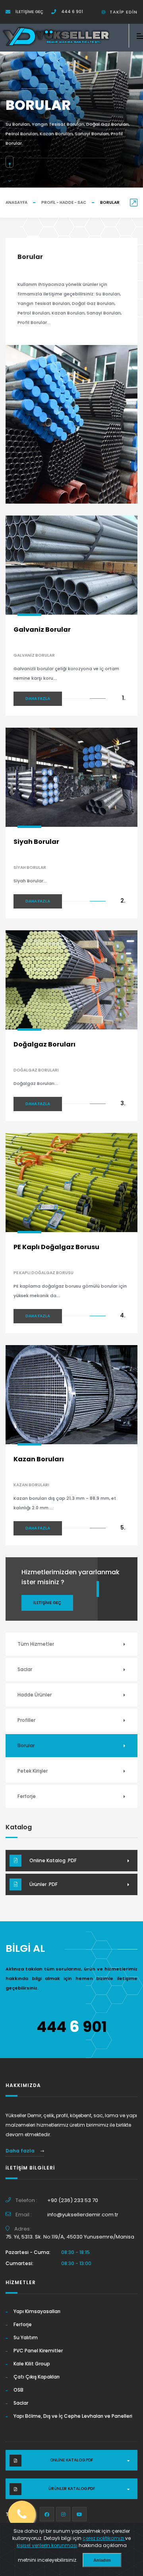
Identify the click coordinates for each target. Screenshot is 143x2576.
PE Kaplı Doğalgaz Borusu (56, 1247)
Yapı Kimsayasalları (37, 2311)
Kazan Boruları (39, 1459)
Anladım (102, 2560)
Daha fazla (38, 699)
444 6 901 (71, 12)
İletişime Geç (29, 12)
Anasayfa (16, 202)
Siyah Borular (36, 842)
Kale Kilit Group (32, 2364)
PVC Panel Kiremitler (38, 2351)
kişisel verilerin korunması (47, 2545)
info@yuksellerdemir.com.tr (83, 2215)
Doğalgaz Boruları (44, 1044)
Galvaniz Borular (42, 630)
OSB (18, 2390)
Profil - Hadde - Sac (64, 202)
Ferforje (27, 1796)
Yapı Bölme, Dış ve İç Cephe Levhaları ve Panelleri (73, 2416)
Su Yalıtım (26, 2337)
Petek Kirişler (33, 1771)
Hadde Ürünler (35, 1695)
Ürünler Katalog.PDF (72, 2489)
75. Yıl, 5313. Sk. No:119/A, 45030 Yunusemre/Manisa (70, 2237)
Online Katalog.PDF (71, 2460)
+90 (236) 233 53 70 (73, 2200)
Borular (26, 1745)
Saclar (25, 1669)
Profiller (26, 1720)
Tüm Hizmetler (36, 1644)
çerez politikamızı (104, 2538)
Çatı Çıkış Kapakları (37, 2377)
